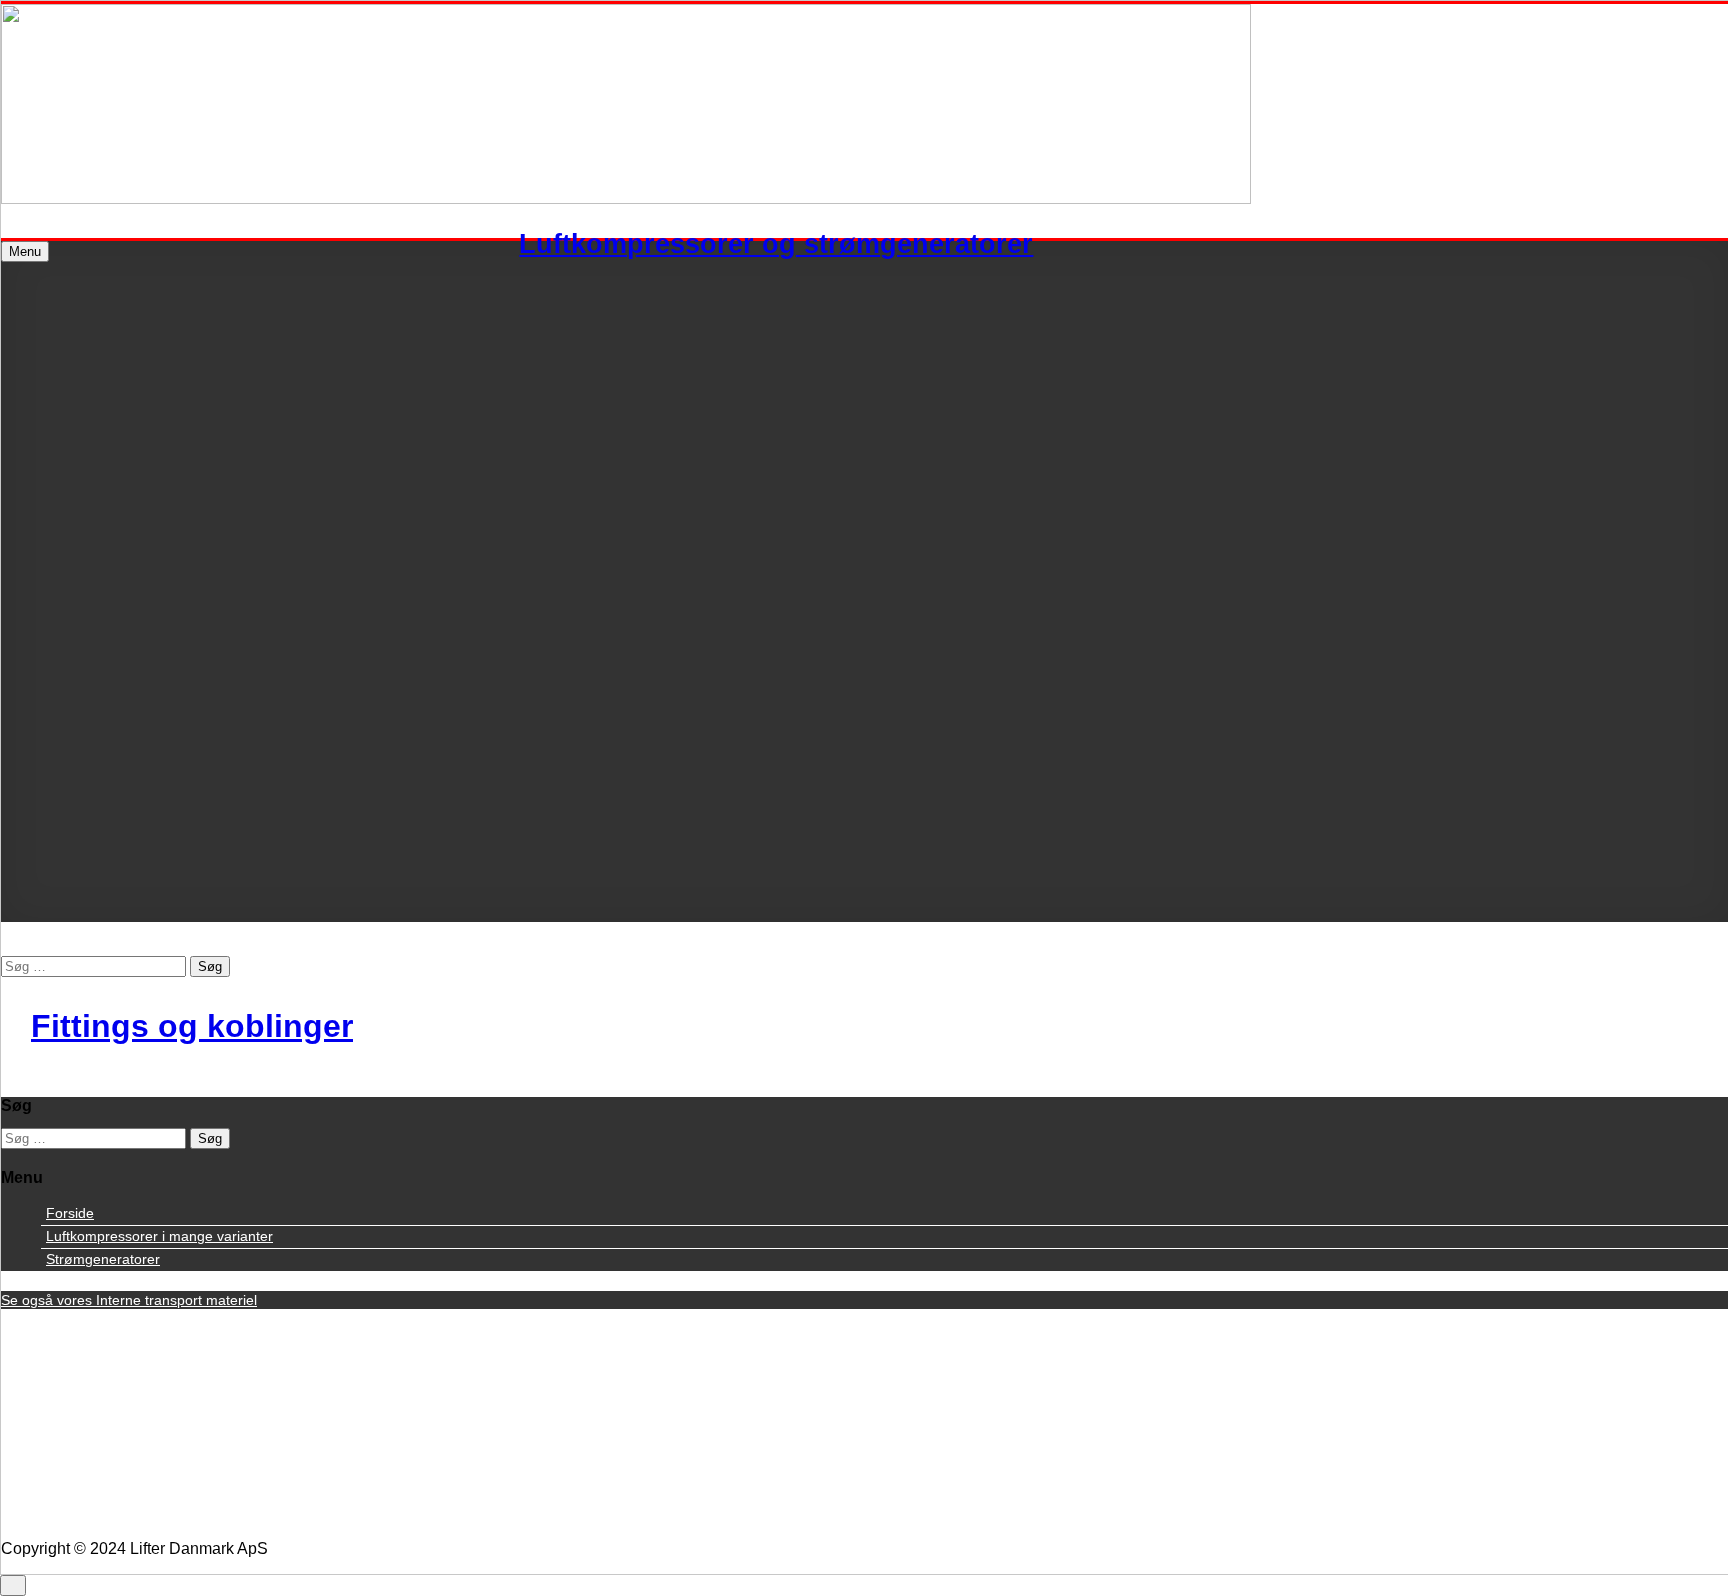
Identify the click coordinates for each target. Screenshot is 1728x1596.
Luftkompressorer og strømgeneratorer (776, 243)
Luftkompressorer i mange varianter (159, 1236)
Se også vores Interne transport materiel (129, 1300)
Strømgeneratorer (103, 1259)
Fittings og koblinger (192, 1026)
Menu (25, 251)
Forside (70, 1213)
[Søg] (7, 946)
